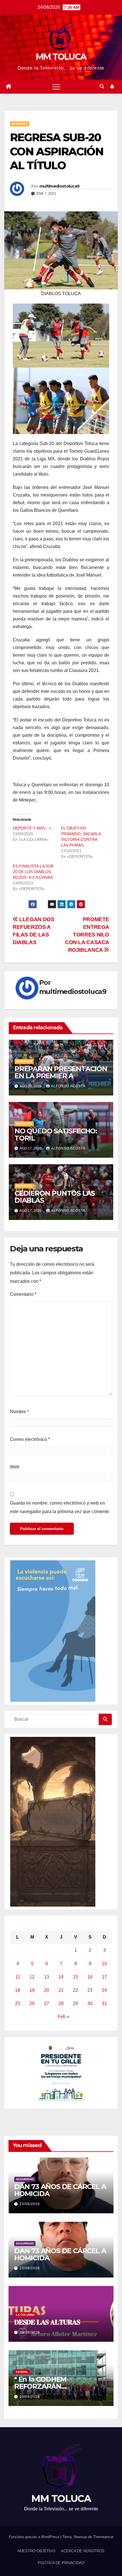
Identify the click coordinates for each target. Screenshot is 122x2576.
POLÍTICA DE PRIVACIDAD (61, 2563)
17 (104, 1977)
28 (61, 2004)
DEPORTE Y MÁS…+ (32, 828)
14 (61, 1977)
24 (104, 1990)
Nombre (19, 1412)
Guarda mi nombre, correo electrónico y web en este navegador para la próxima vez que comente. (60, 1507)
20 (47, 1990)
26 (32, 2004)
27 (47, 2004)
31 (104, 2004)
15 (75, 1977)
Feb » (63, 2017)
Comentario (23, 1294)
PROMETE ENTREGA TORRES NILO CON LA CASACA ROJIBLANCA (87, 935)
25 (18, 2004)
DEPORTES (20, 124)
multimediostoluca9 (59, 186)
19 (32, 1990)
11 (18, 1977)
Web (15, 1467)
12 (32, 1977)
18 (18, 1990)
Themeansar (103, 2537)
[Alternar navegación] (56, 87)
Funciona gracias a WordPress (35, 2537)
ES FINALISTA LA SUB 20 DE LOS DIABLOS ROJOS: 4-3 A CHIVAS (33, 872)
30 (90, 2004)
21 (61, 1990)
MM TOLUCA (61, 57)
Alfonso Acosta (68, 1086)
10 (104, 1964)
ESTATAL (22, 2372)
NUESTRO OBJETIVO (36, 2551)
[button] (102, 86)
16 (90, 1977)
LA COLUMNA (25, 2315)
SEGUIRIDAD (25, 2179)
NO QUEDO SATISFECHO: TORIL (56, 1135)
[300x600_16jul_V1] (53, 1821)
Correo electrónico (30, 1439)
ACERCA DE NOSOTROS (83, 2551)
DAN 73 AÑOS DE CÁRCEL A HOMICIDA (60, 2190)
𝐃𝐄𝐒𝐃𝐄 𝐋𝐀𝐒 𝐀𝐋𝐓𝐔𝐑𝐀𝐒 (47, 2322)
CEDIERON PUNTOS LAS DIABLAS (55, 1197)
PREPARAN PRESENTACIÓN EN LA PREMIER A (61, 1072)
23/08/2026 (30, 2204)
